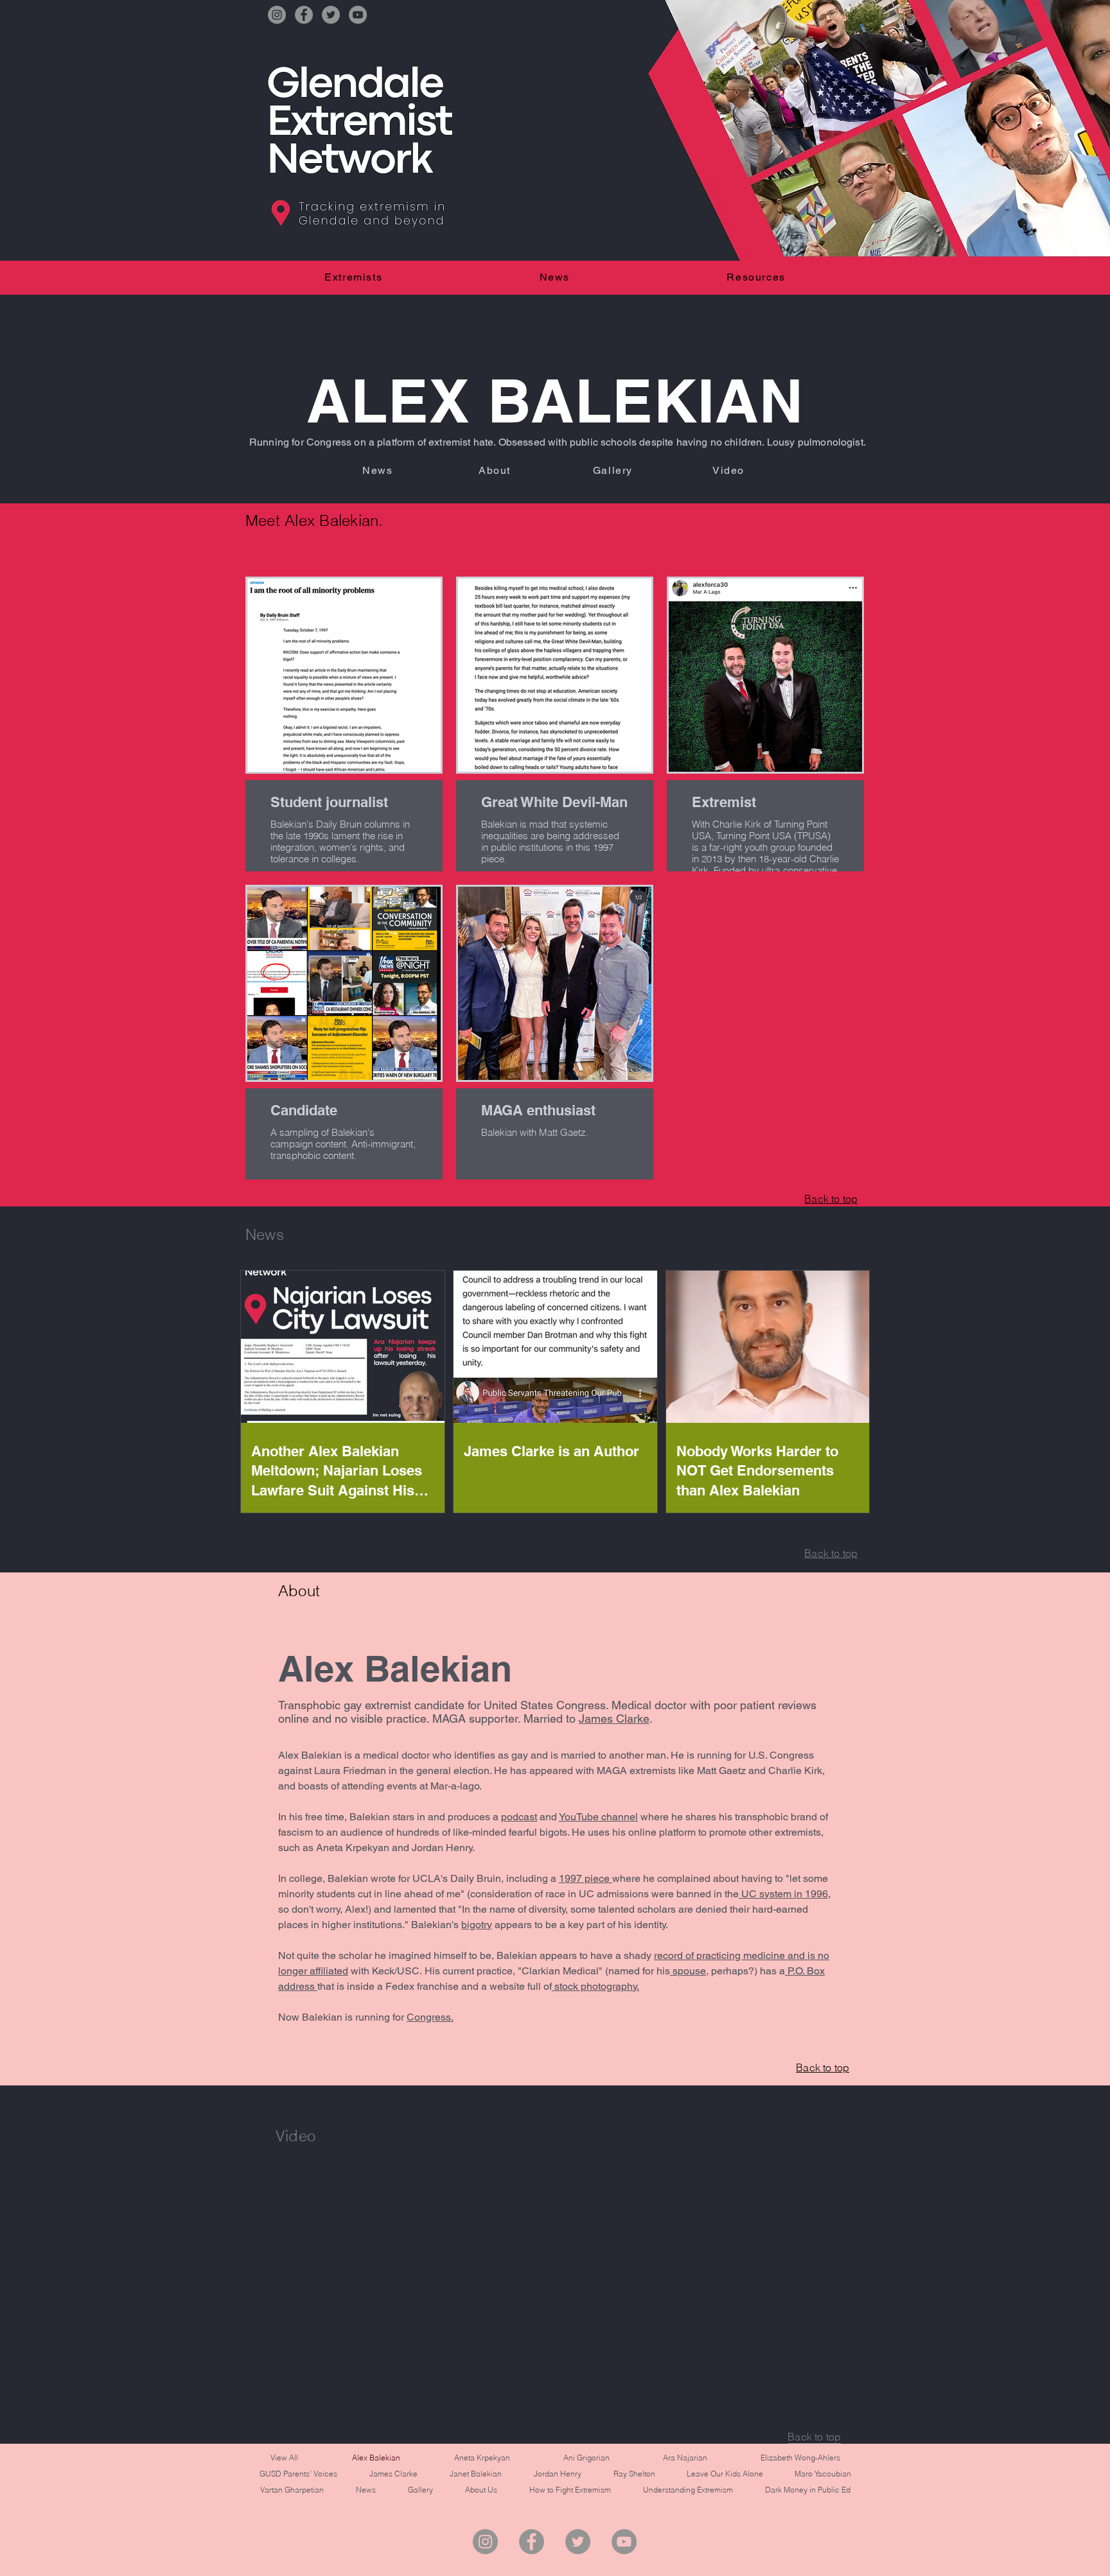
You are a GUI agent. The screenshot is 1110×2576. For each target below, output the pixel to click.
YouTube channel (598, 1817)
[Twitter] (331, 15)
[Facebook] (304, 15)
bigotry (477, 1925)
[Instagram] (277, 15)
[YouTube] (358, 15)
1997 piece (586, 1878)
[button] (353, 277)
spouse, (689, 1971)
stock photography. (595, 1986)
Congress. (430, 2017)
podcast (519, 1817)
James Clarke (614, 1719)
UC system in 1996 (783, 1894)
